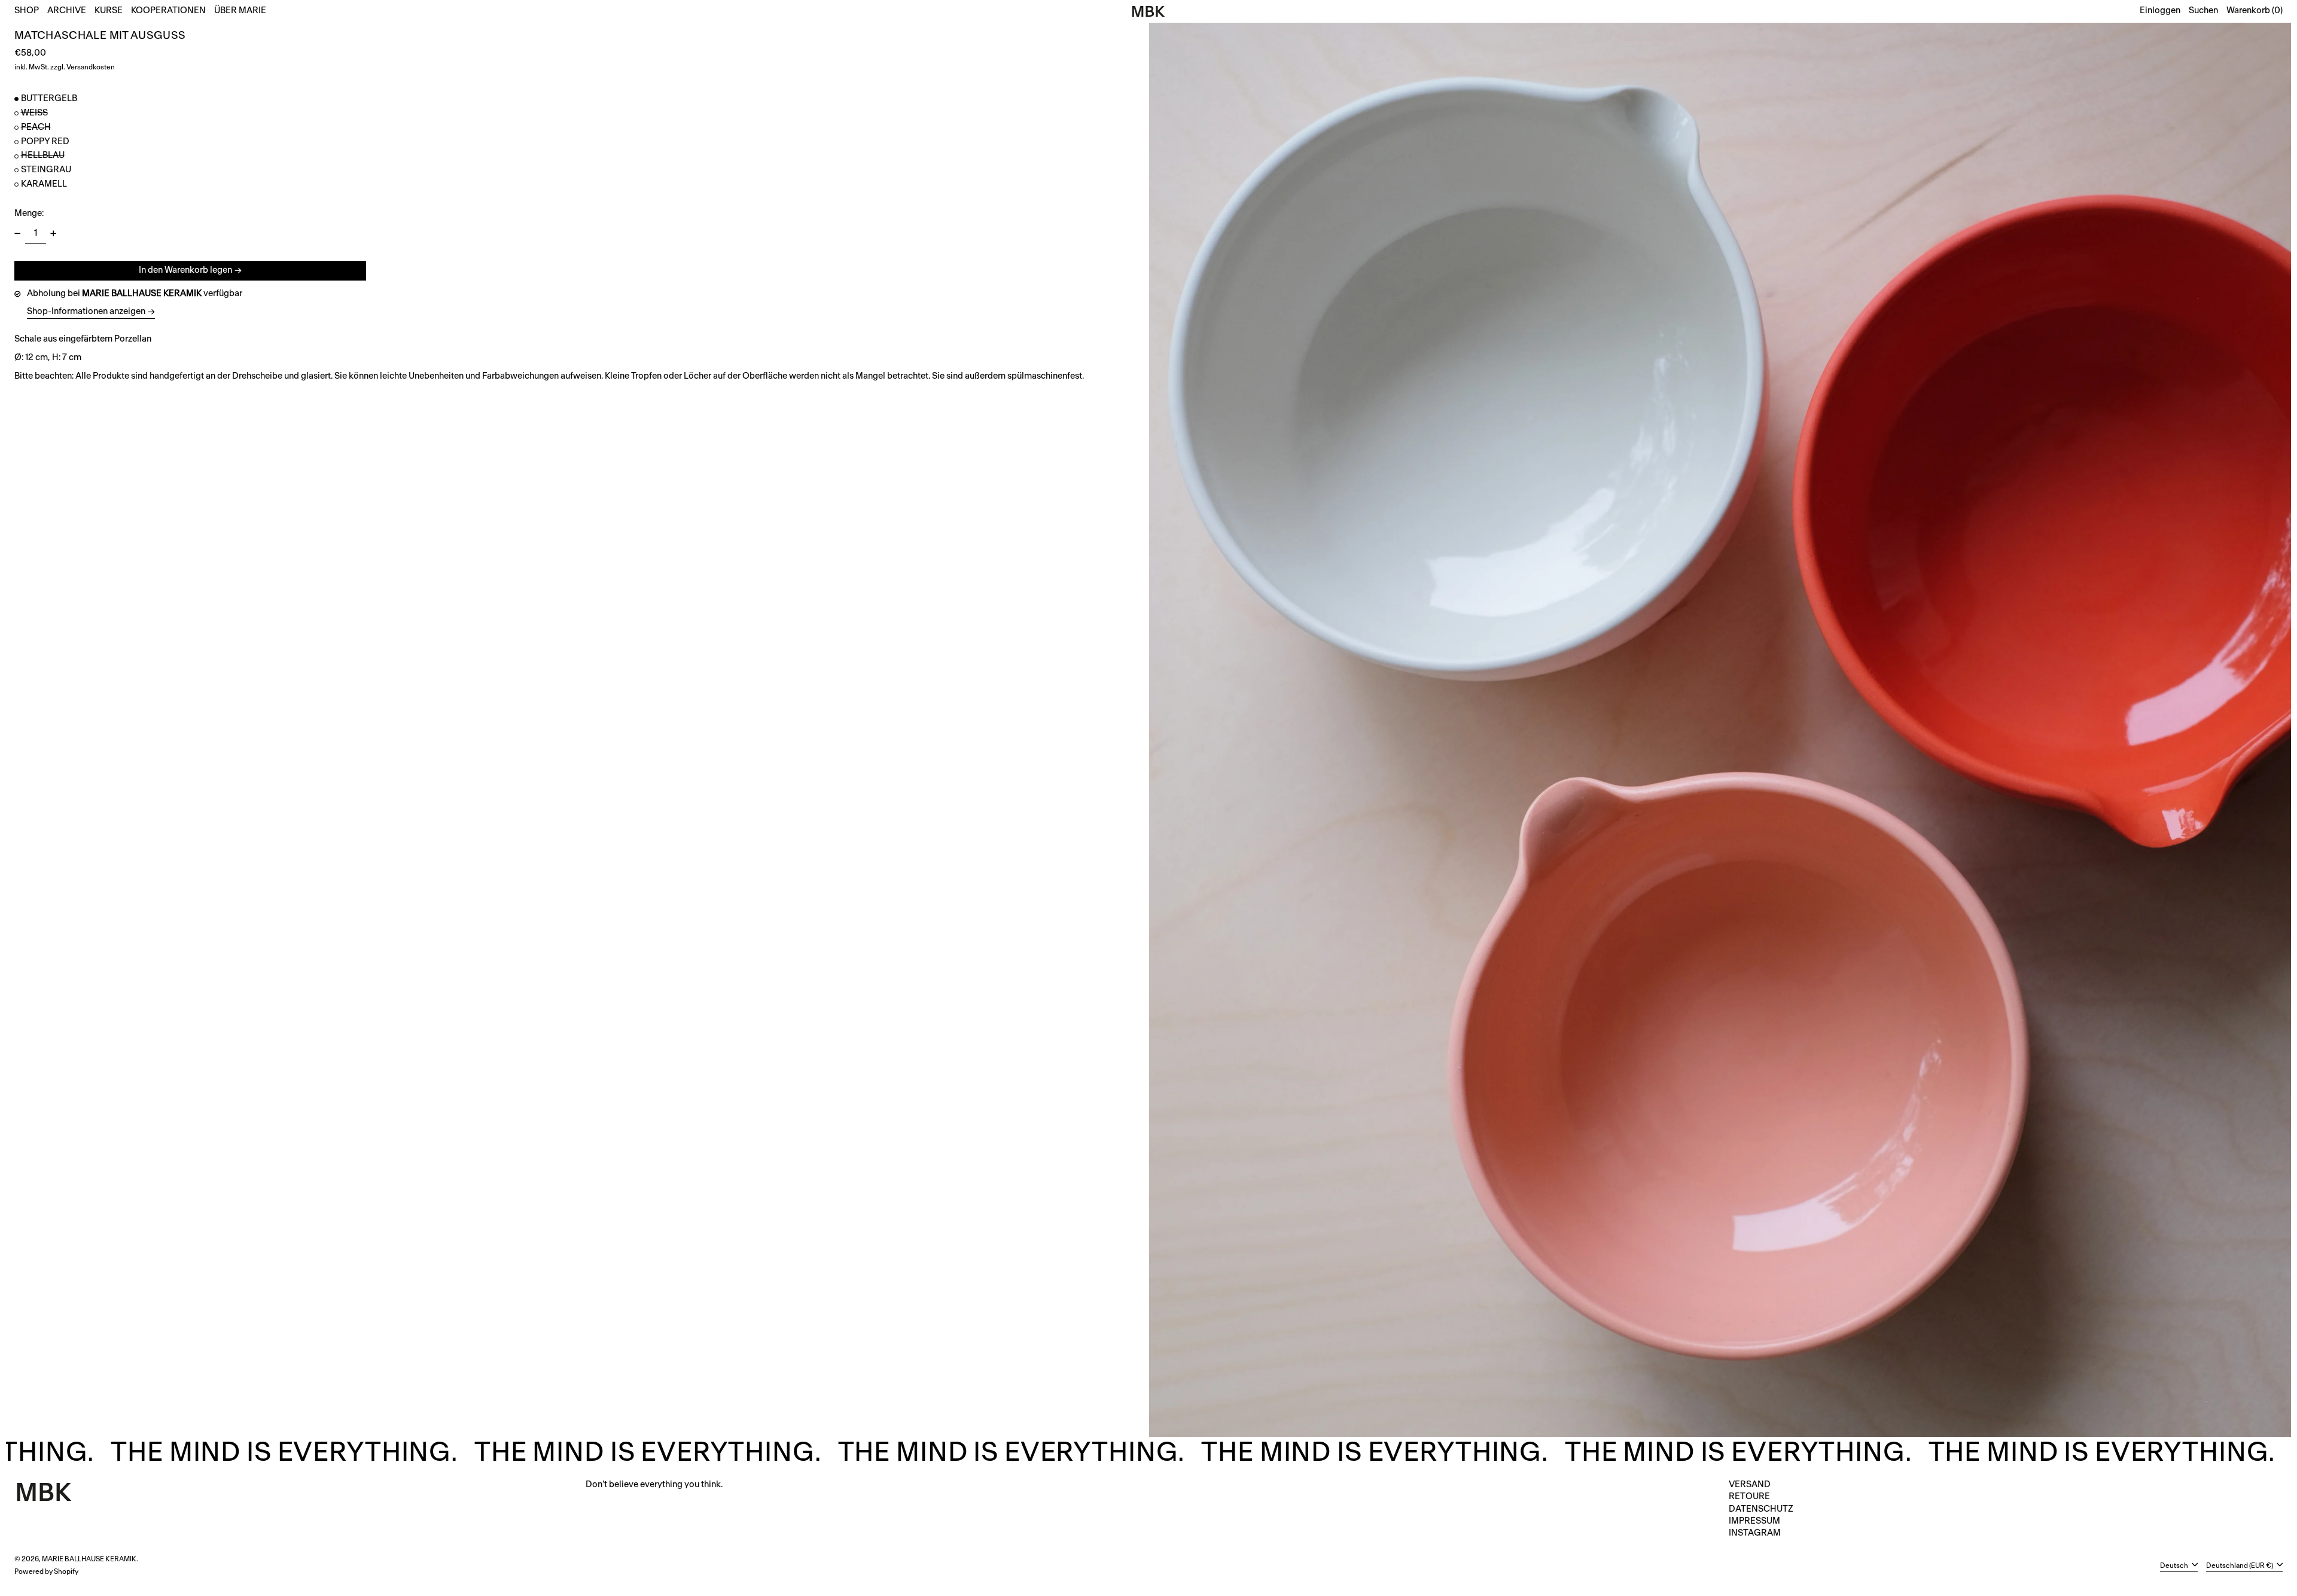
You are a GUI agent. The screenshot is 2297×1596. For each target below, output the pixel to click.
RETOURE (1749, 1496)
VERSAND (1750, 1484)
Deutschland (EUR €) (2240, 1565)
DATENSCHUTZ (1761, 1509)
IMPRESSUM (1754, 1521)
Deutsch (2175, 1565)
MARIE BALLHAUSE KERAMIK (89, 1559)
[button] (2203, 11)
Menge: (29, 213)
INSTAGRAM (1755, 1533)
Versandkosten (91, 67)
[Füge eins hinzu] (54, 234)
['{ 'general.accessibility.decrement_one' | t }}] (18, 234)
